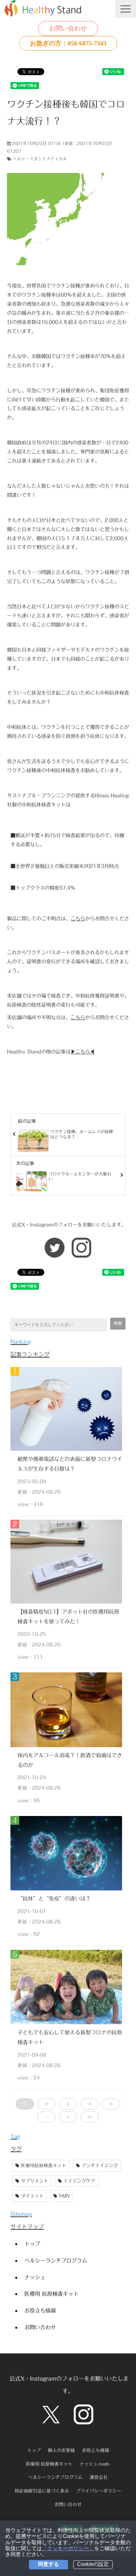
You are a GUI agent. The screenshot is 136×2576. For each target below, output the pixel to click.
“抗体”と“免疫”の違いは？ (54, 1898)
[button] (126, 9)
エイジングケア (79, 2181)
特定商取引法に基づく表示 (42, 2491)
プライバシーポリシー (99, 2491)
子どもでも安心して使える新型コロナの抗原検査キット (70, 2037)
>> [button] (90, 2117)
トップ (32, 2244)
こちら (78, 918)
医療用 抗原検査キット (51, 2294)
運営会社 (99, 2477)
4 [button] (90, 2104)
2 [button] (46, 2104)
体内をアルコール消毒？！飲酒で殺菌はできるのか (70, 1760)
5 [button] (111, 2104)
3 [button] (68, 2104)
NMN (64, 2196)
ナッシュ (35, 2277)
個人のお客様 (61, 2450)
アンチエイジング (100, 2166)
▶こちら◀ (83, 1052)
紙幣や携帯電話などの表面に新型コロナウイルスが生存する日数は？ (70, 1464)
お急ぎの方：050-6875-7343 (68, 43)
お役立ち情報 (40, 2310)
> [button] (68, 2117)
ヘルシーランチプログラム (56, 2260)
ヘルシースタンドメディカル (40, 159)
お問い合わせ (68, 28)
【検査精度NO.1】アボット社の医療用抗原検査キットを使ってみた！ (68, 1616)
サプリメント (35, 2181)
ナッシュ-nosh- (95, 2464)
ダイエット (32, 2196)
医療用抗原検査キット (44, 2166)
